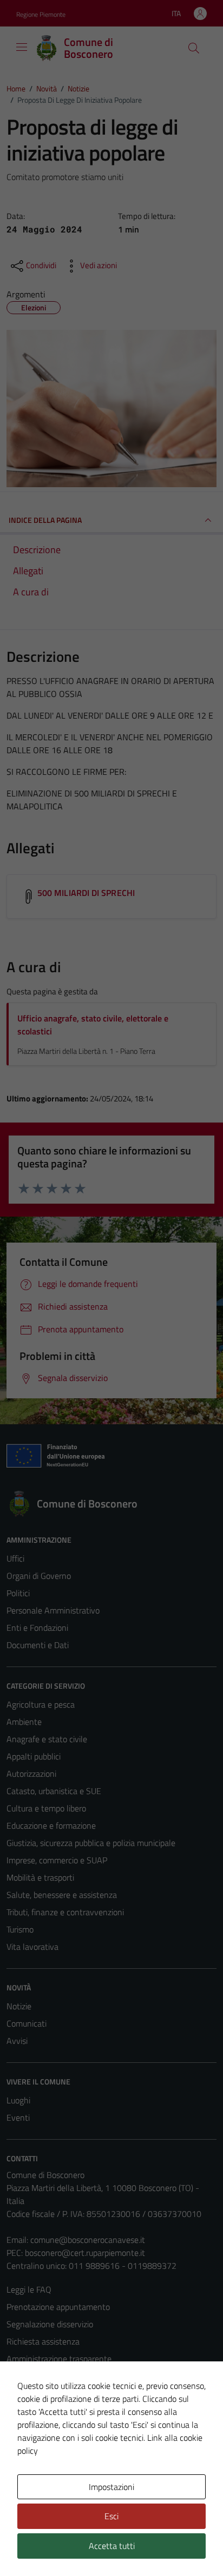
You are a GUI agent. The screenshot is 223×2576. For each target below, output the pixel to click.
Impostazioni (111, 2487)
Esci (111, 2516)
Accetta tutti (112, 2546)
